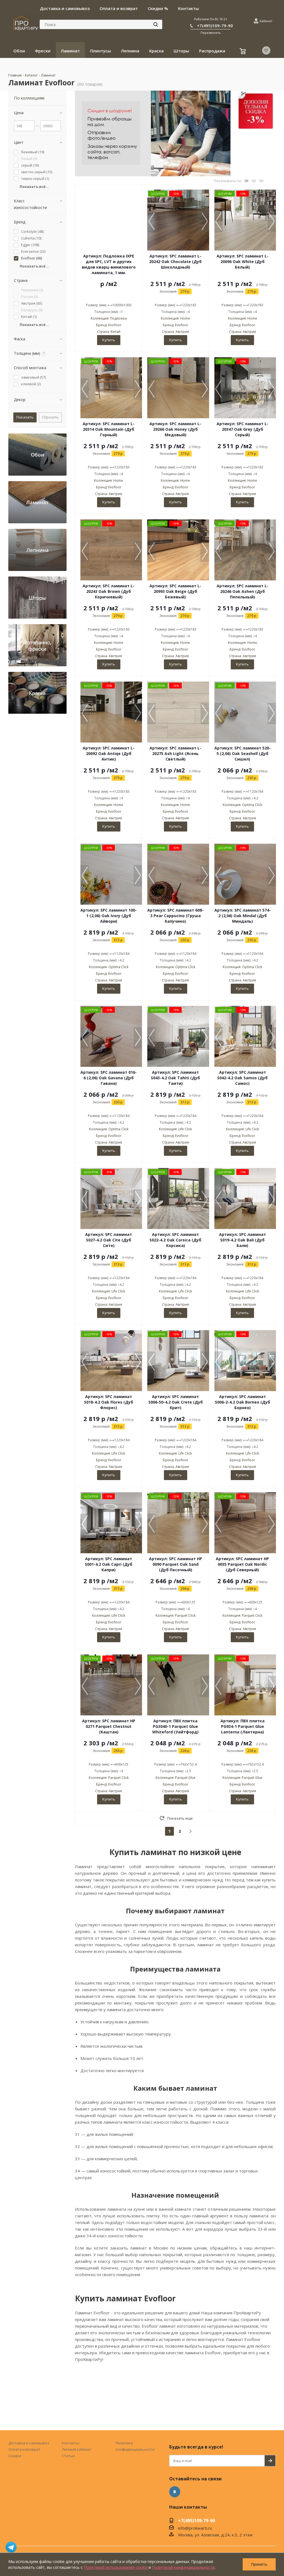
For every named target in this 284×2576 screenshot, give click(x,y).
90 (261, 181)
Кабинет (266, 21)
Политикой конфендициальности (183, 2567)
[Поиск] (156, 24)
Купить (109, 340)
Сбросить (50, 417)
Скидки (15, 2456)
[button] (205, 222)
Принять (259, 2564)
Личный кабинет (77, 2449)
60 (254, 181)
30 (246, 181)
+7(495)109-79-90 (215, 25)
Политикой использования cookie (116, 2567)
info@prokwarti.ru (195, 2528)
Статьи (68, 2456)
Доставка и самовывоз (29, 2443)
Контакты (71, 2443)
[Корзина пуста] (243, 52)
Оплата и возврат (24, 2449)
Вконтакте (175, 2492)
